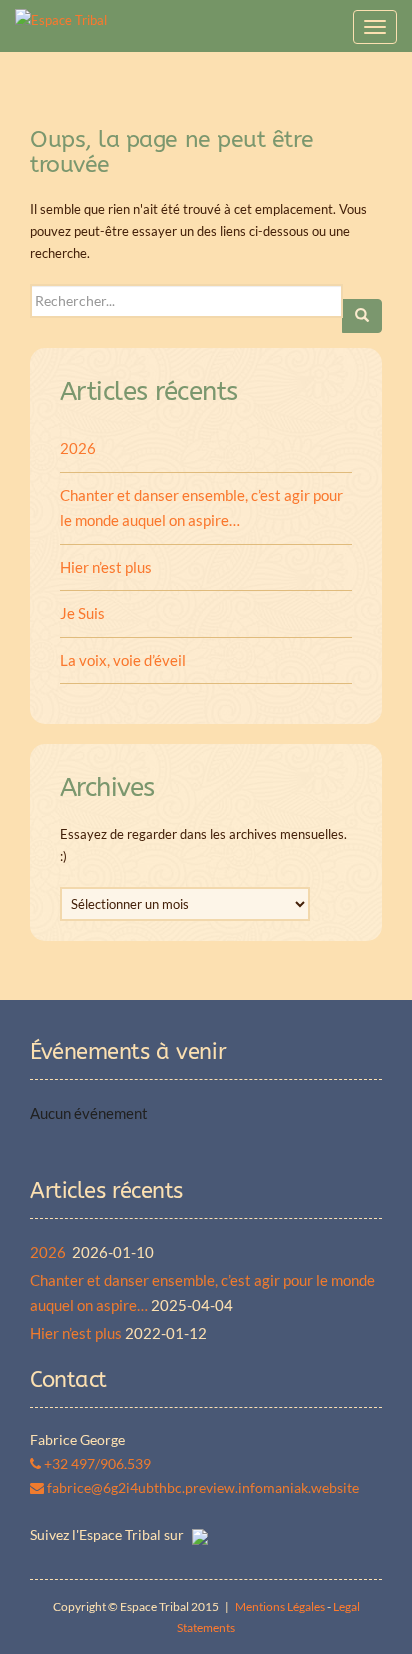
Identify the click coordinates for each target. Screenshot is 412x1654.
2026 (79, 448)
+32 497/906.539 (96, 1463)
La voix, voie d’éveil (123, 660)
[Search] (362, 316)
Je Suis (82, 613)
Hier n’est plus (106, 567)
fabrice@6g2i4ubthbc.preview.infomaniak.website (201, 1487)
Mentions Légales (280, 1606)
